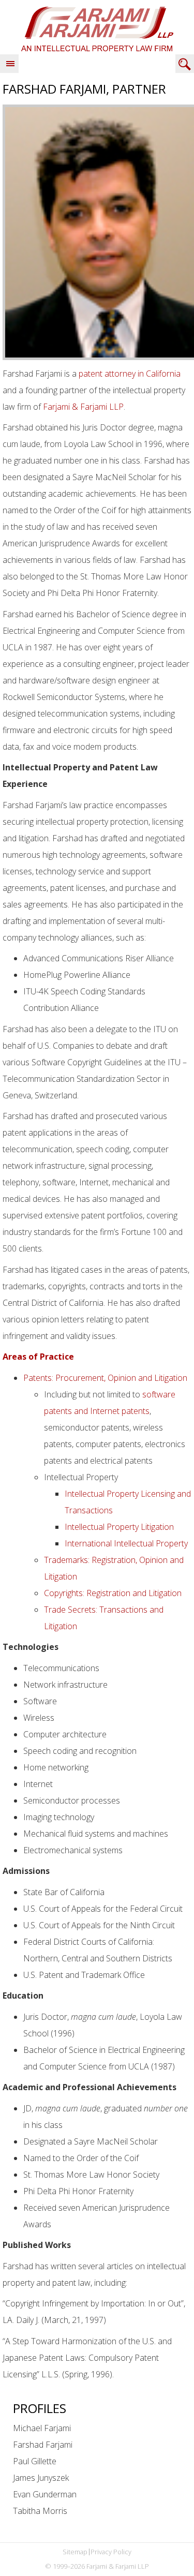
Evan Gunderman (45, 2494)
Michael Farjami (42, 2428)
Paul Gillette (35, 2461)
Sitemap (75, 2552)
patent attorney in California (130, 374)
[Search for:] (185, 64)
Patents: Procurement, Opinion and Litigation (105, 1378)
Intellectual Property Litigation (119, 1527)
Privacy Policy (111, 2552)
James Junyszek (41, 2478)
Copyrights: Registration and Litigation (113, 1593)
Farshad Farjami (43, 2445)
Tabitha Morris (40, 2511)
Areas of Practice (38, 1357)
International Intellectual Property (126, 1543)
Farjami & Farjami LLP (97, 28)
